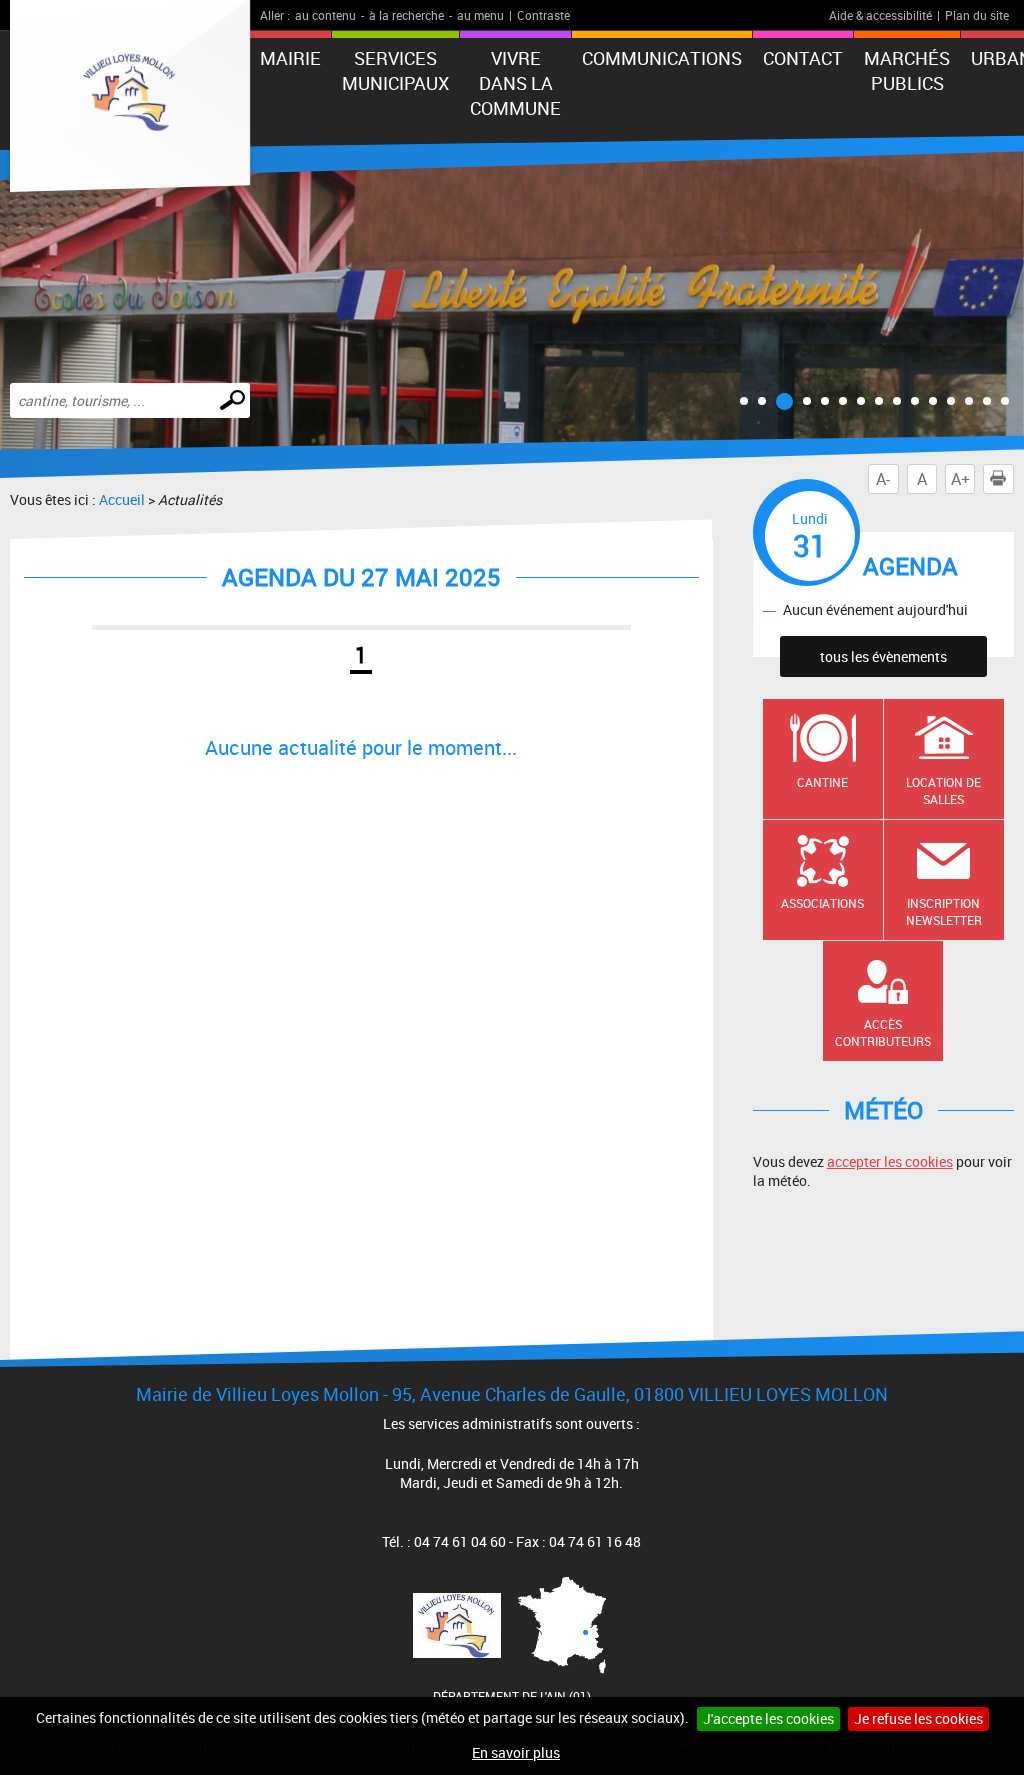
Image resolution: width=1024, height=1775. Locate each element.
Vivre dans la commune (515, 83)
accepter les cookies (890, 1161)
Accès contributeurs (883, 1032)
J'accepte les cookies (768, 1718)
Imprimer (998, 479)
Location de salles (943, 790)
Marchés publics (907, 70)
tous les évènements (883, 656)
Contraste (543, 15)
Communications (662, 58)
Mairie (290, 58)
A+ (960, 479)
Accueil (122, 499)
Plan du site (977, 15)
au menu (480, 15)
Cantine (822, 782)
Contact (803, 58)
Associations (822, 903)
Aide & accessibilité (880, 15)
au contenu (325, 15)
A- (883, 479)
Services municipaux (395, 70)
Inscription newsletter (944, 911)
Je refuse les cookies (918, 1718)
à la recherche (406, 15)
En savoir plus (516, 1752)
